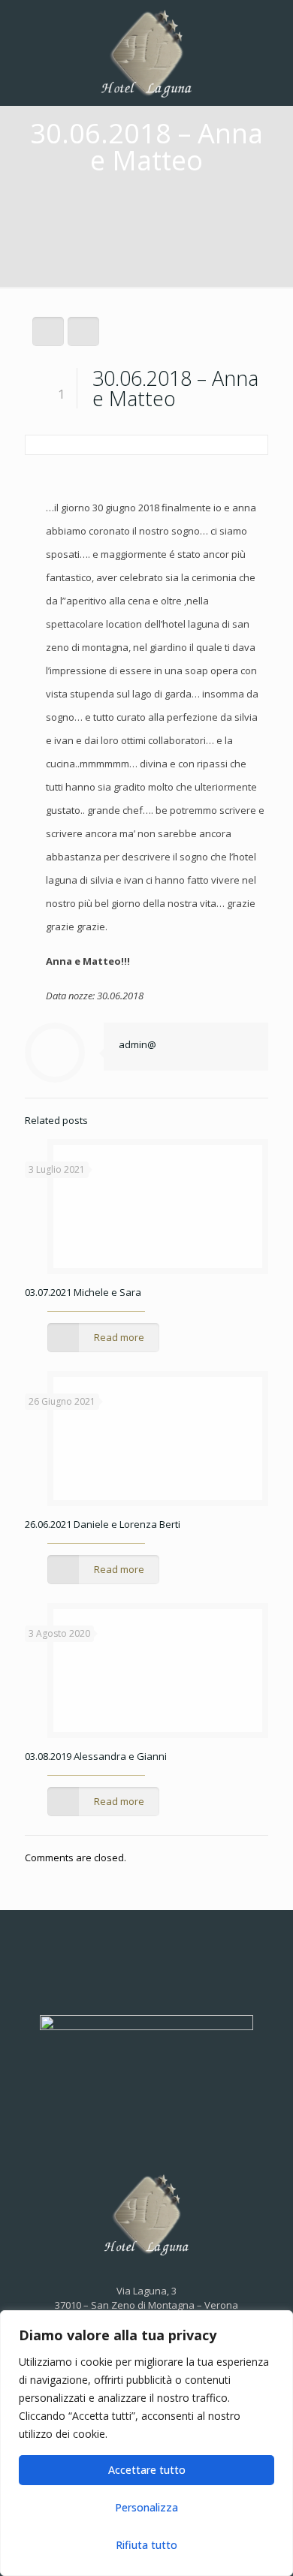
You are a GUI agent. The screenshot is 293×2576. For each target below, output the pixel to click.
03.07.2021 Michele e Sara (83, 1292)
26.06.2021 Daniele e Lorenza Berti (103, 1524)
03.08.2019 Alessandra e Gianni (96, 1756)
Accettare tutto (147, 2470)
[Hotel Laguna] (146, 53)
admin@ (137, 1044)
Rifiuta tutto (146, 2545)
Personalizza (146, 2507)
